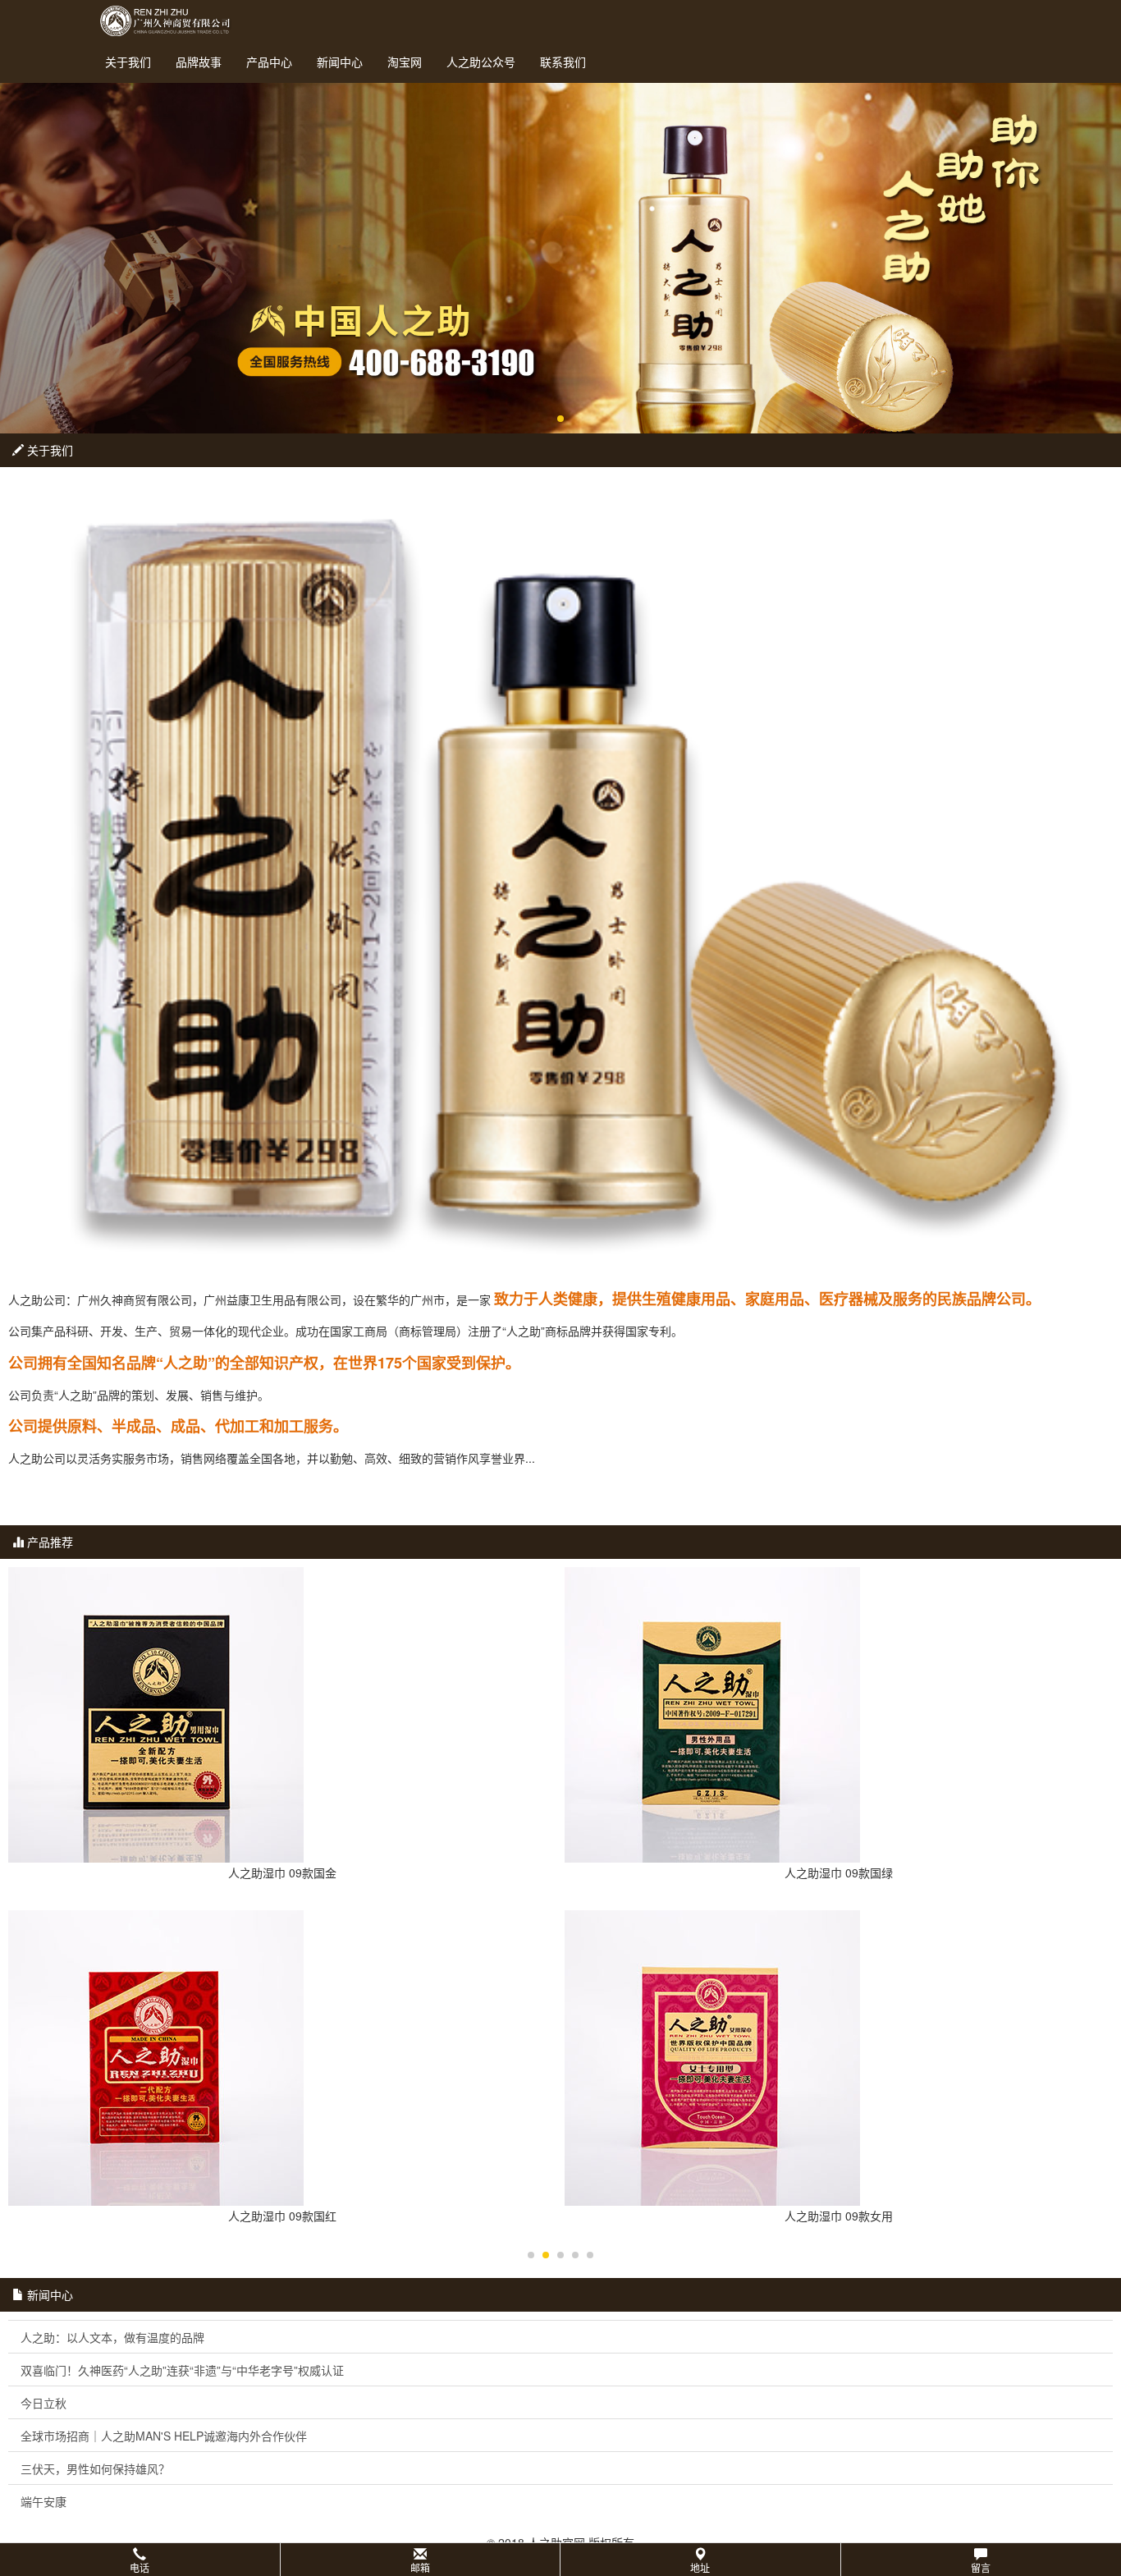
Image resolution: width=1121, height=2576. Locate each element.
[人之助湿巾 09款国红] (282, 2058)
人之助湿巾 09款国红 (282, 2216)
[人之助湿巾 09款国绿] (839, 1715)
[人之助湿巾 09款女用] (839, 2058)
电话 (140, 2567)
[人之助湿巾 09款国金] (282, 1715)
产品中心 (269, 62)
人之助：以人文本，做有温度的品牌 (112, 2337)
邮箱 (420, 2567)
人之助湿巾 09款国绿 (839, 1872)
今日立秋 (43, 2403)
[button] (560, 2560)
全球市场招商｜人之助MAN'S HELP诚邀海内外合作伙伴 (164, 2436)
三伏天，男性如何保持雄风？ (95, 2468)
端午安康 (43, 2501)
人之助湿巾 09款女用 (839, 2216)
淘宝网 (405, 62)
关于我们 (128, 62)
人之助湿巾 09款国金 (282, 1872)
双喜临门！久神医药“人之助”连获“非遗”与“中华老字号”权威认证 (182, 2370)
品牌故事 (199, 62)
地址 (700, 2567)
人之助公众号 (481, 62)
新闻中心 (340, 62)
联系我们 (563, 62)
